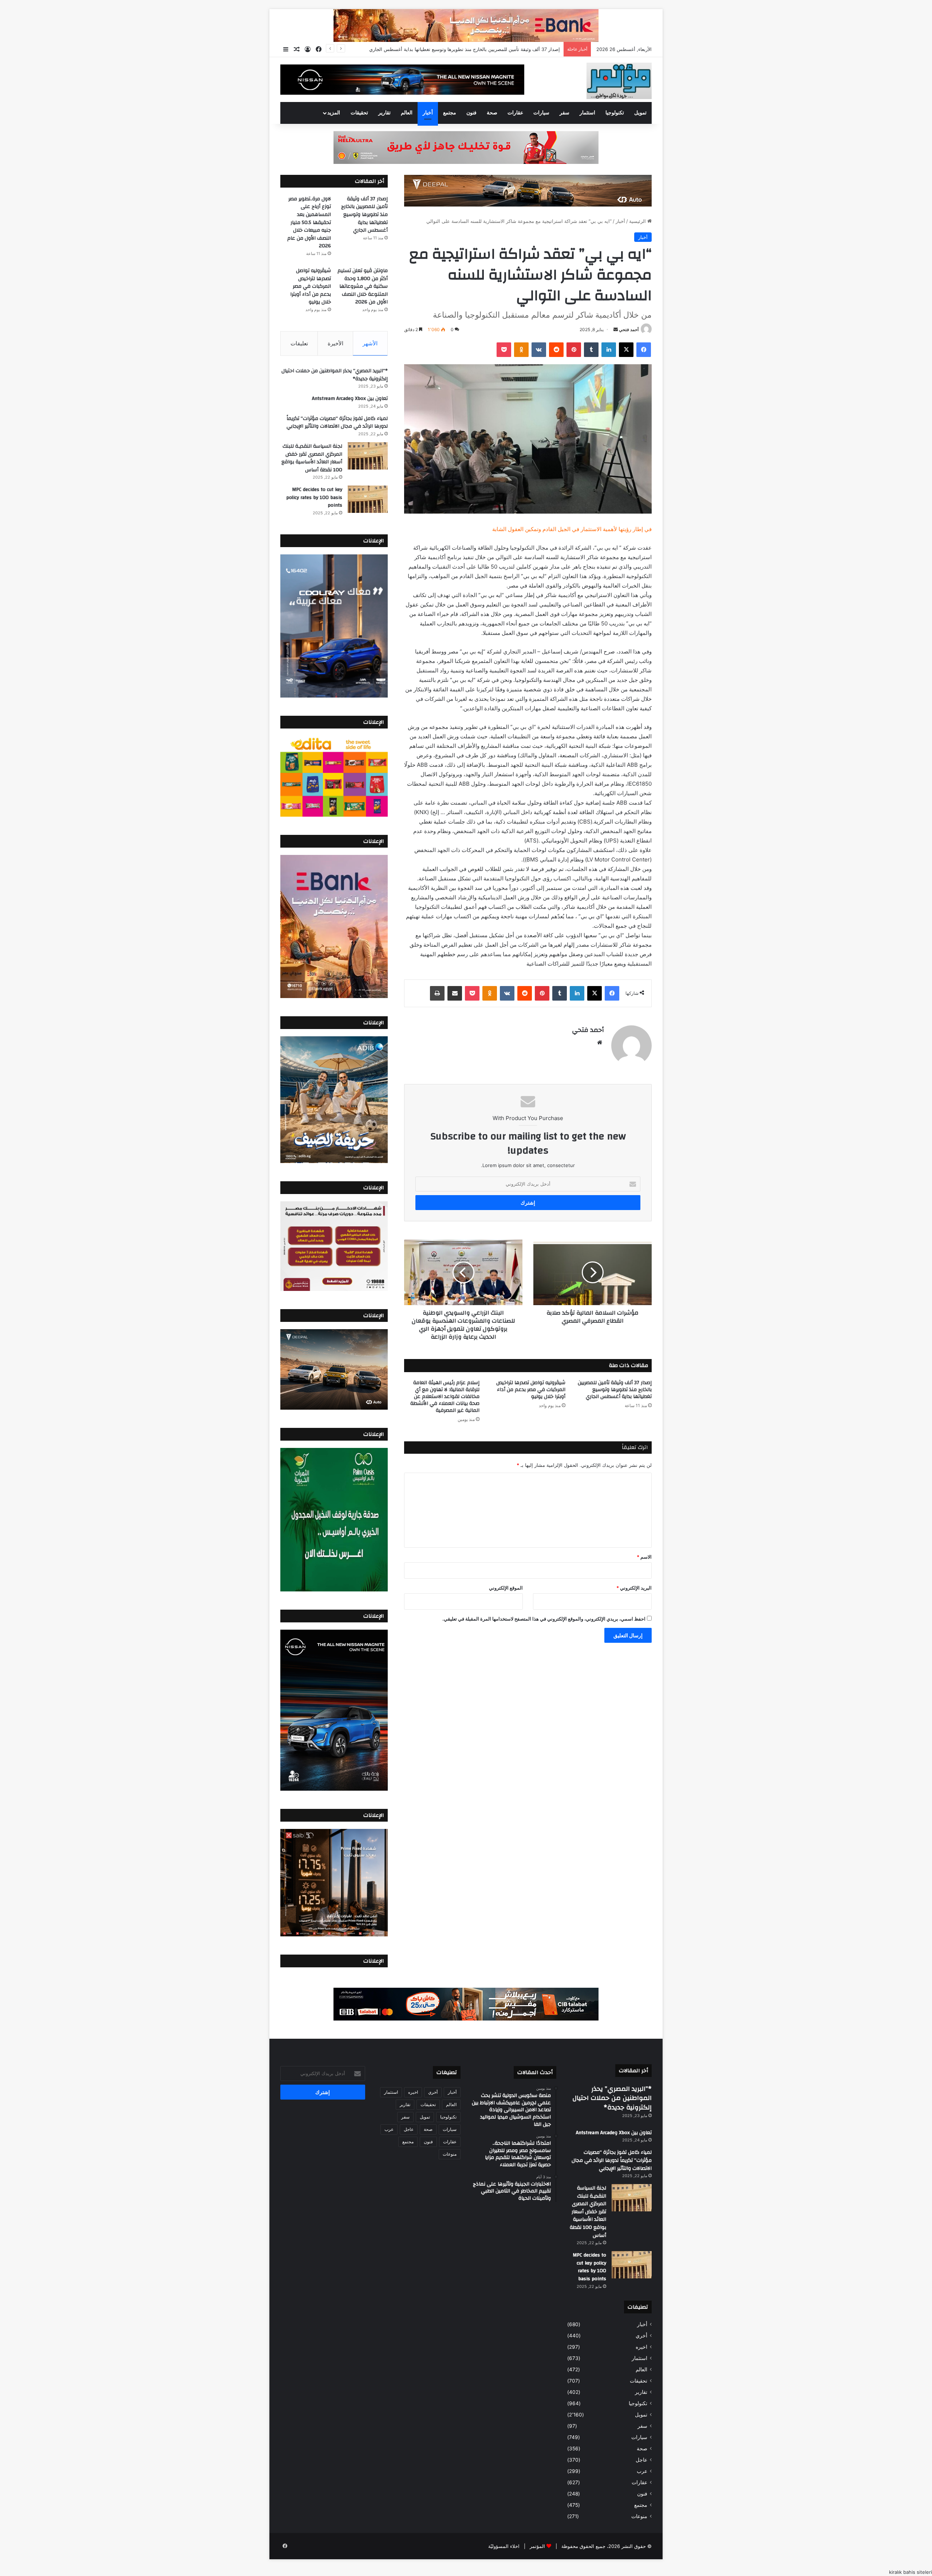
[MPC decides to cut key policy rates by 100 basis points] (368, 499)
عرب (642, 2471)
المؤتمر (537, 2546)
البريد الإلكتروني (634, 1588)
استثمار (587, 113)
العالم (407, 113)
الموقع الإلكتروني (506, 1588)
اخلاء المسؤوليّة (504, 2546)
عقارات (515, 113)
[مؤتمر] (619, 81)
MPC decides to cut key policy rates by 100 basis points (314, 497)
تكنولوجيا (615, 113)
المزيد (334, 113)
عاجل (641, 2460)
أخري (641, 2336)
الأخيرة (335, 343)
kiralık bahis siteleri (911, 2572)
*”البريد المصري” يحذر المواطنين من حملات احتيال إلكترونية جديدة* (335, 375)
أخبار (428, 113)
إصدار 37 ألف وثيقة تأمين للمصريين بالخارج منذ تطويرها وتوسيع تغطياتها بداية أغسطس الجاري (615, 1390)
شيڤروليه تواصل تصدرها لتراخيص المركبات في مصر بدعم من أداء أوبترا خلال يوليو (531, 1390)
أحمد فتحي (629, 329)
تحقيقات (359, 113)
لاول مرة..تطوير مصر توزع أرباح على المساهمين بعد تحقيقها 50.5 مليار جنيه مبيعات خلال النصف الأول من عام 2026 (443, 49)
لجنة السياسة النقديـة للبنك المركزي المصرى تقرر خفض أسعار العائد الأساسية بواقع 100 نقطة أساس (312, 458)
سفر (564, 113)
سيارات (541, 113)
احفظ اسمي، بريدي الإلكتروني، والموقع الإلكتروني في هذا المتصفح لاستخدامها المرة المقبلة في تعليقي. (544, 1619)
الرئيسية (638, 221)
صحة (492, 113)
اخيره (641, 2347)
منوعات (639, 2516)
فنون (471, 113)
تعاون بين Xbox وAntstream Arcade (350, 398)
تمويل (640, 113)
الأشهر (370, 343)
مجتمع (450, 113)
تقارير (384, 113)
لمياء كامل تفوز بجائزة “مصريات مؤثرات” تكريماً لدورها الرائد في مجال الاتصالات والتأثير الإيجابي (337, 423)
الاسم (644, 1557)
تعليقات (299, 343)
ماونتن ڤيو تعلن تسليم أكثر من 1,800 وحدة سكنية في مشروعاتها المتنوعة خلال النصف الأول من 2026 (363, 286)
